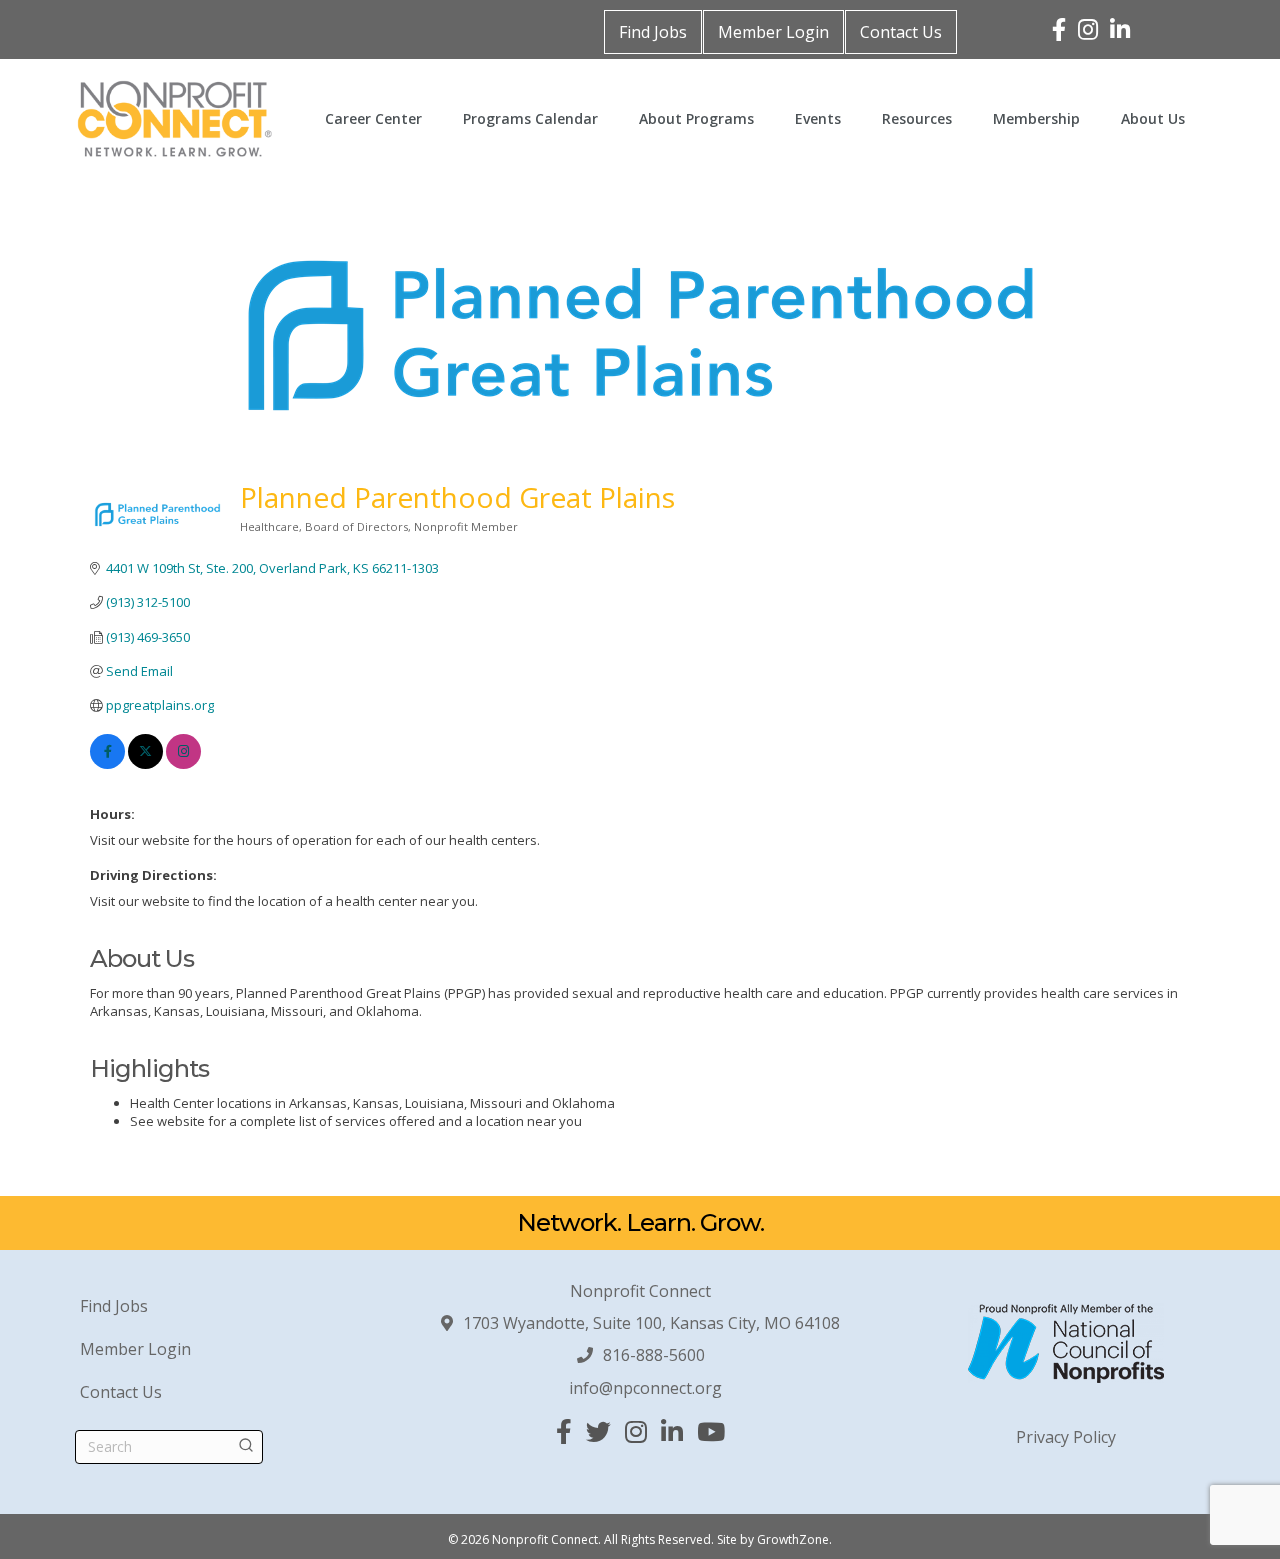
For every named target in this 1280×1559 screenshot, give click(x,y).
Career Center (373, 118)
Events (818, 118)
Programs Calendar (530, 118)
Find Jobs (653, 32)
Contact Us (901, 32)
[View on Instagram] (183, 764)
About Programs (696, 118)
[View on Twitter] (145, 764)
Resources (917, 118)
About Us (1153, 118)
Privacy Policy (1066, 1437)
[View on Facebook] (107, 764)
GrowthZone (793, 1539)
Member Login (773, 32)
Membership (1036, 118)
